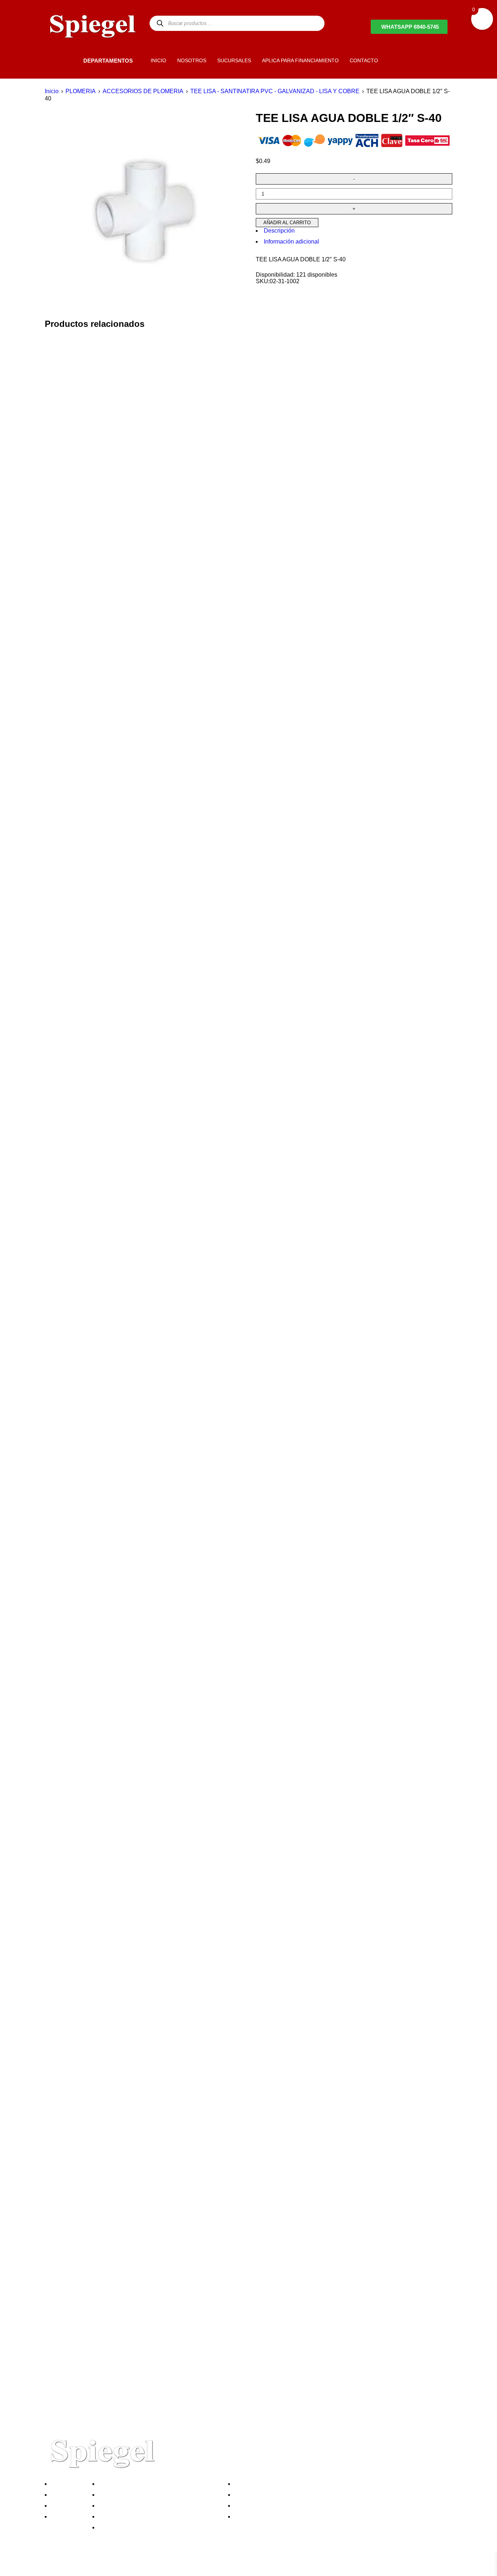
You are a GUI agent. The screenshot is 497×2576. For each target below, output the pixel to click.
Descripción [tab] (279, 231)
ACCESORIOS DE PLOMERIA (143, 91)
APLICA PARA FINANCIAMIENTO (300, 60)
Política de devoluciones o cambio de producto (161, 2495)
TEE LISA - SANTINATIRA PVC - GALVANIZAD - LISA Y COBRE (275, 91)
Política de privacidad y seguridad (144, 2484)
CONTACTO (364, 60)
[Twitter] (73, 2566)
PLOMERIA (81, 91)
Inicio (52, 91)
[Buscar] (160, 23)
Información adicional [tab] (291, 242)
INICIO (158, 60)
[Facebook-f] (54, 2566)
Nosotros (64, 2484)
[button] (71, 61)
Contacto (64, 2516)
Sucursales (67, 2495)
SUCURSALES (234, 60)
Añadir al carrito (287, 223)
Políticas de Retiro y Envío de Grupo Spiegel (158, 2506)
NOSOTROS (192, 60)
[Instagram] (93, 2566)
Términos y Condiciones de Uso (142, 2516)
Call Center (115, 2527)
